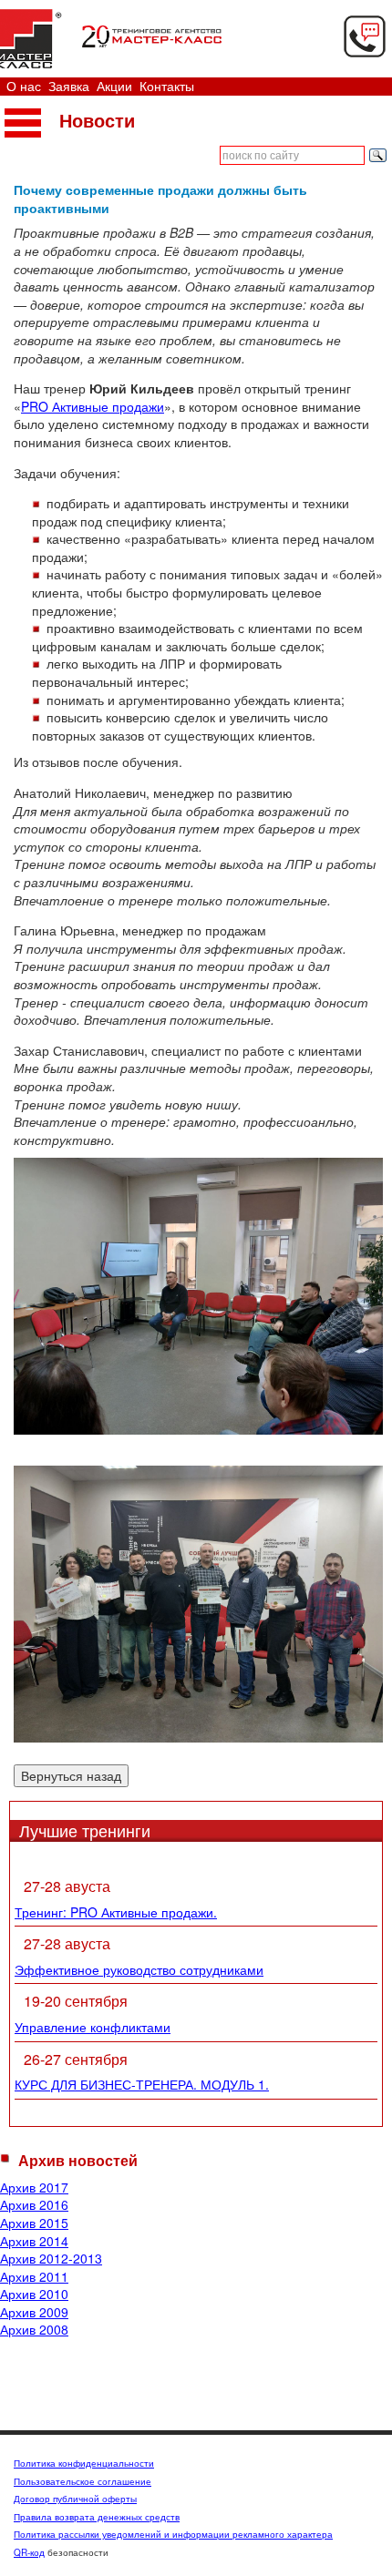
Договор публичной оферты (75, 2499)
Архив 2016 (34, 2204)
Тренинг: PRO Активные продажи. (116, 1912)
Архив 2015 (34, 2223)
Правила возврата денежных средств (97, 2517)
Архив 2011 (34, 2276)
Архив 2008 (34, 2329)
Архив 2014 (34, 2241)
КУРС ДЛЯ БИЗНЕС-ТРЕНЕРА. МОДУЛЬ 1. (142, 2084)
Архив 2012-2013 (51, 2258)
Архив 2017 (34, 2187)
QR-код (29, 2552)
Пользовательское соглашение (83, 2481)
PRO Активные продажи (93, 406)
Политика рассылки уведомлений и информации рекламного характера (173, 2534)
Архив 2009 (34, 2312)
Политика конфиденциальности (84, 2463)
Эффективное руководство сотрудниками (139, 1969)
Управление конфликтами (93, 2027)
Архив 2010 (34, 2294)
